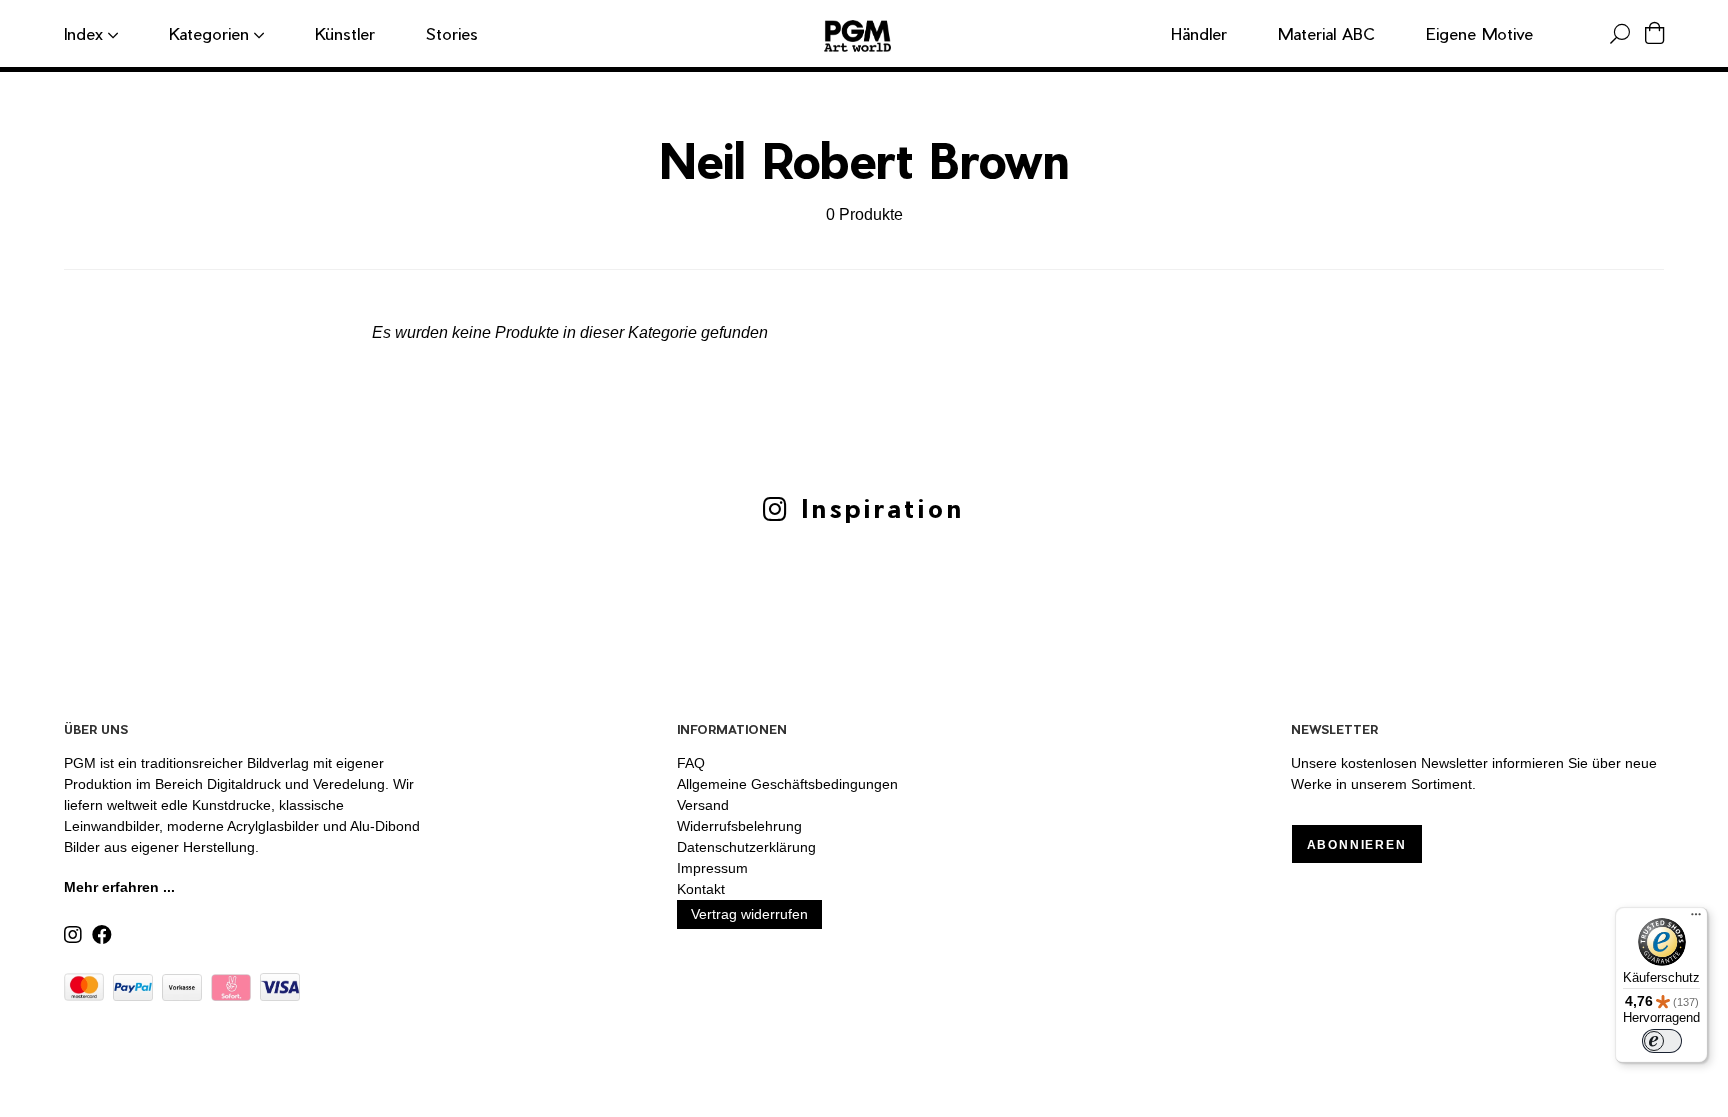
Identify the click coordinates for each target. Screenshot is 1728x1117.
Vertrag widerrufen (749, 914)
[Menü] (1696, 919)
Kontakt (701, 889)
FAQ (691, 763)
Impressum (712, 868)
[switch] (1662, 1041)
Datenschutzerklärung (746, 847)
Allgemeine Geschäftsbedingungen (787, 784)
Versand (703, 805)
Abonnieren (1357, 845)
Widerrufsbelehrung (739, 826)
